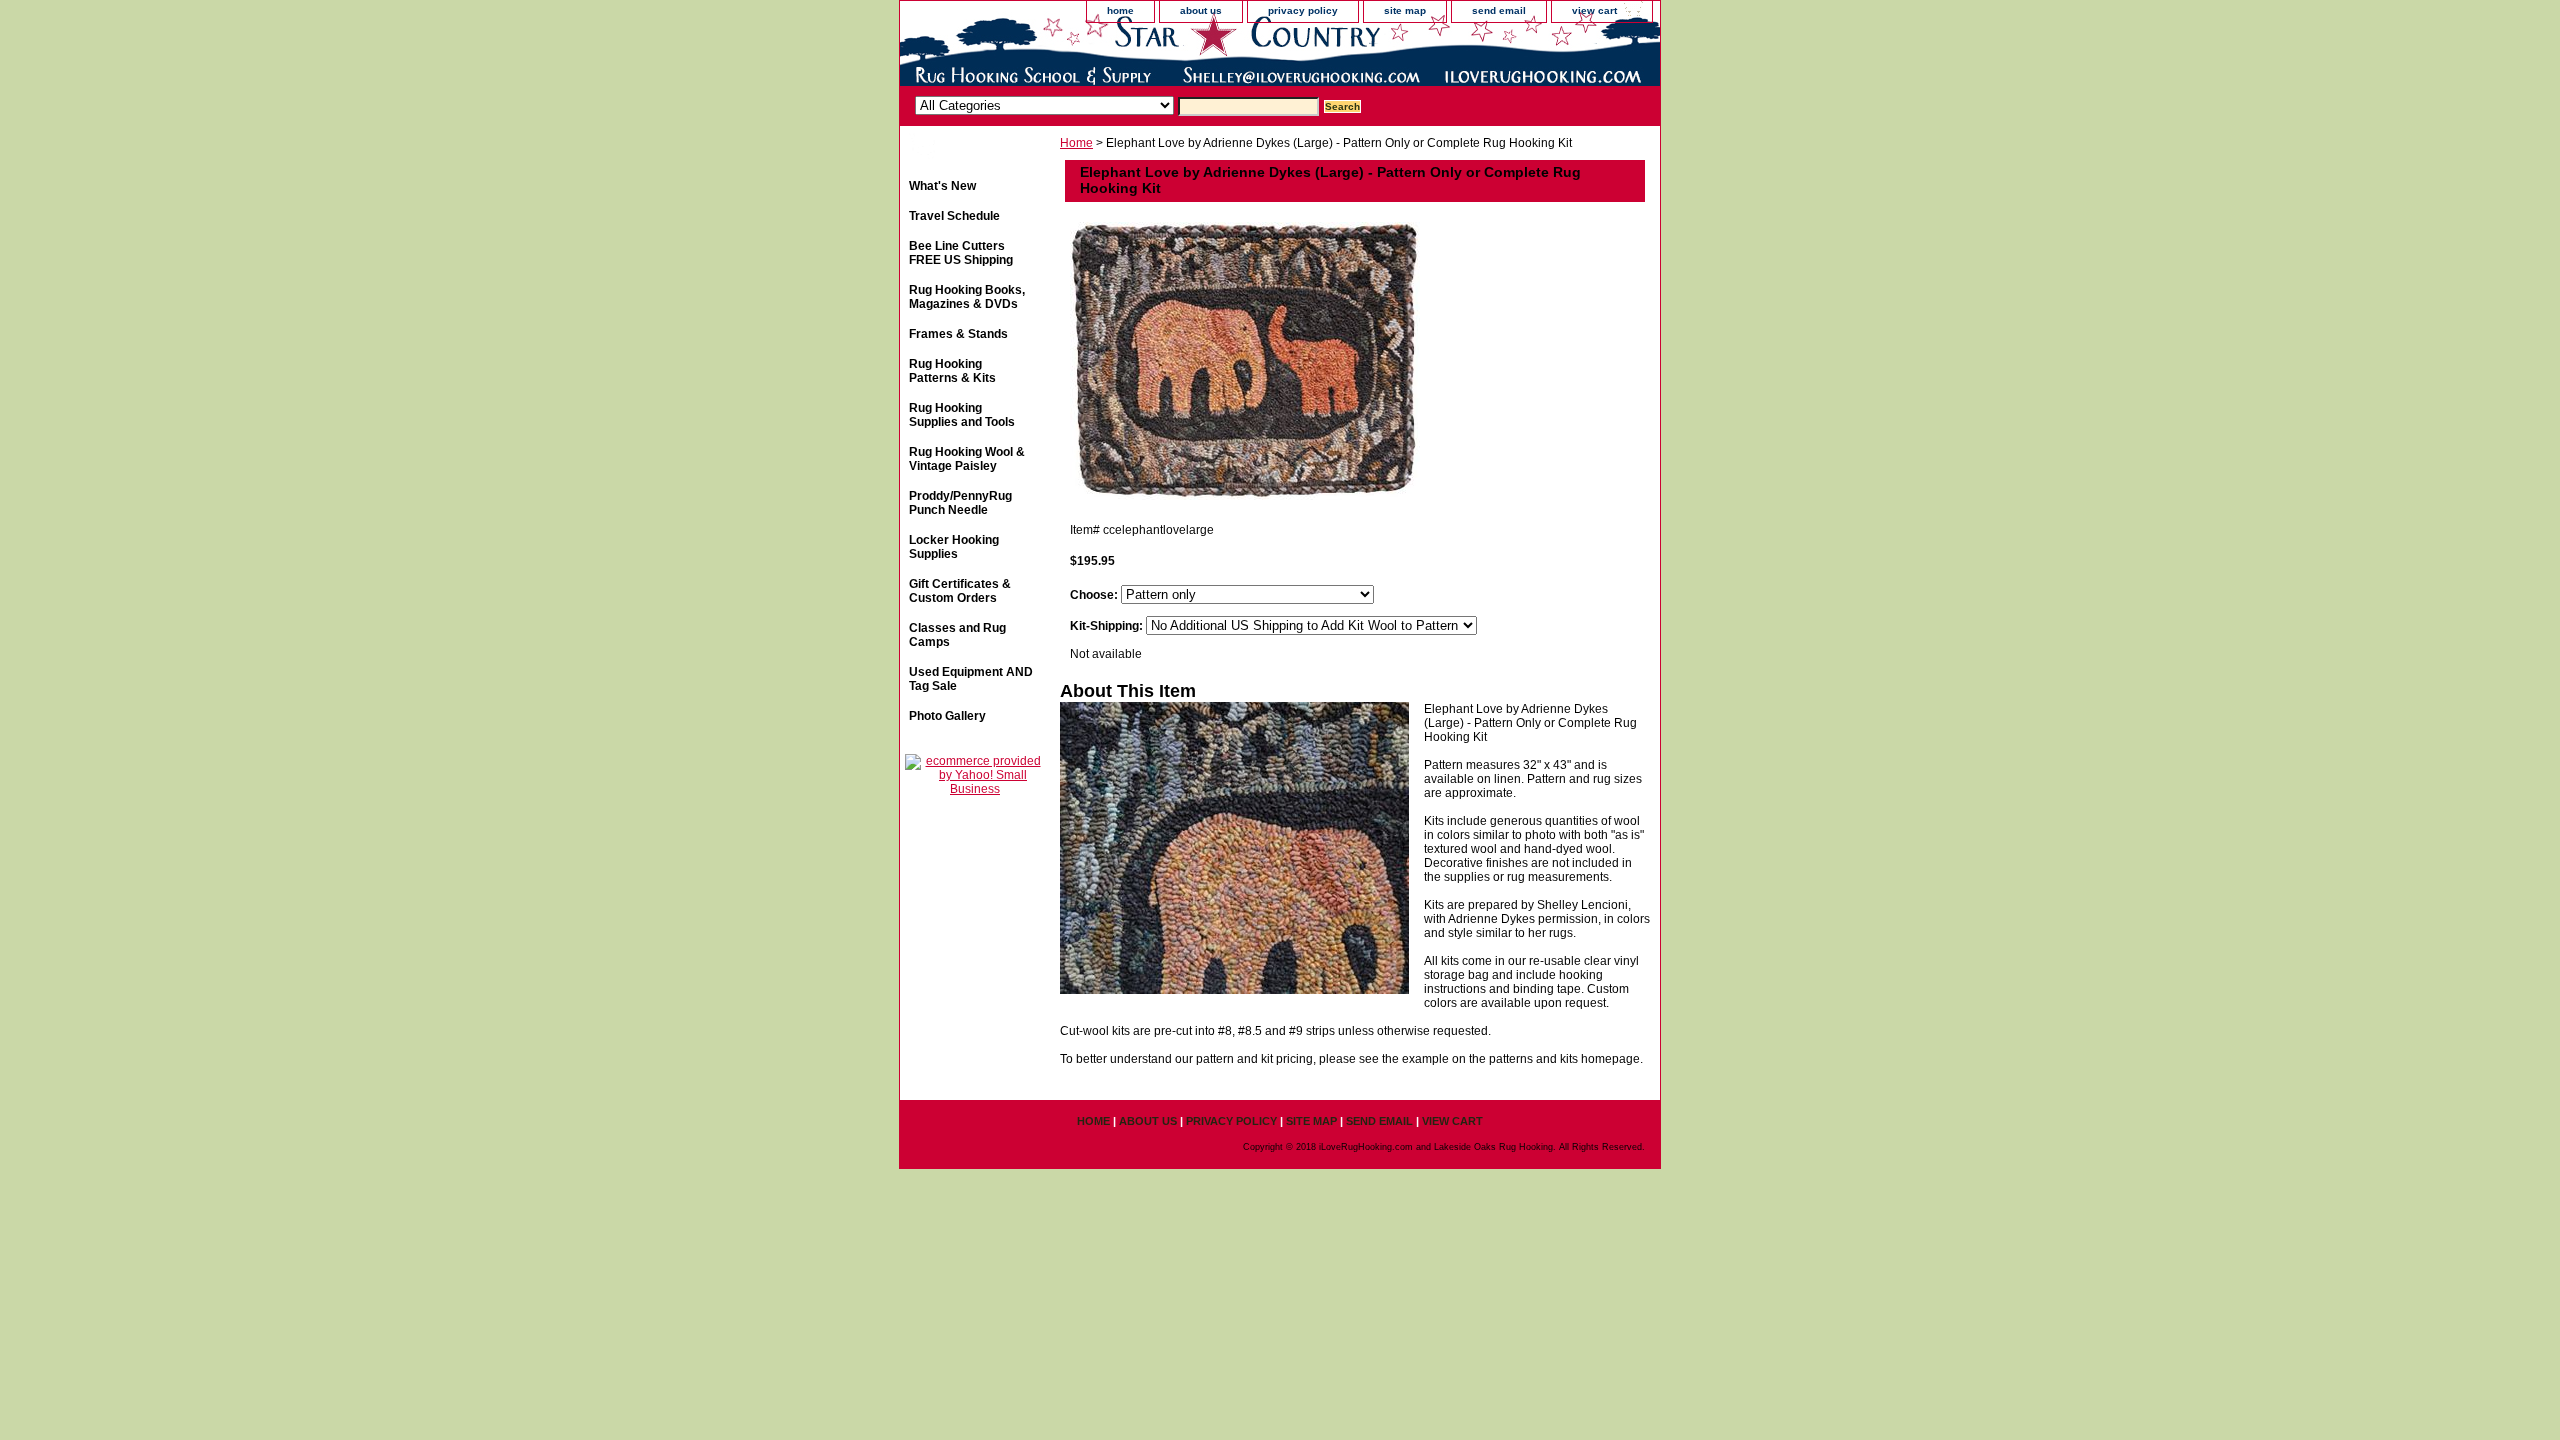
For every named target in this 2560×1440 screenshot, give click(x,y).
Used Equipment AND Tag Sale (971, 679)
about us (1201, 10)
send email (1499, 10)
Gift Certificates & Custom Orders (960, 591)
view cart (1594, 10)
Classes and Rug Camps (957, 635)
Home (1076, 143)
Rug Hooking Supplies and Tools (962, 415)
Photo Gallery (947, 716)
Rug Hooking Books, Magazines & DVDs (967, 297)
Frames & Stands (958, 334)
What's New (942, 186)
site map (1405, 10)
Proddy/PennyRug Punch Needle (960, 503)
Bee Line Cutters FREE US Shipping (961, 253)
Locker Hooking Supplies (954, 547)
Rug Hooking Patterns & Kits (952, 371)
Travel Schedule (954, 216)
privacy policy (1303, 10)
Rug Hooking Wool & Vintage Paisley (967, 459)
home (1120, 10)
